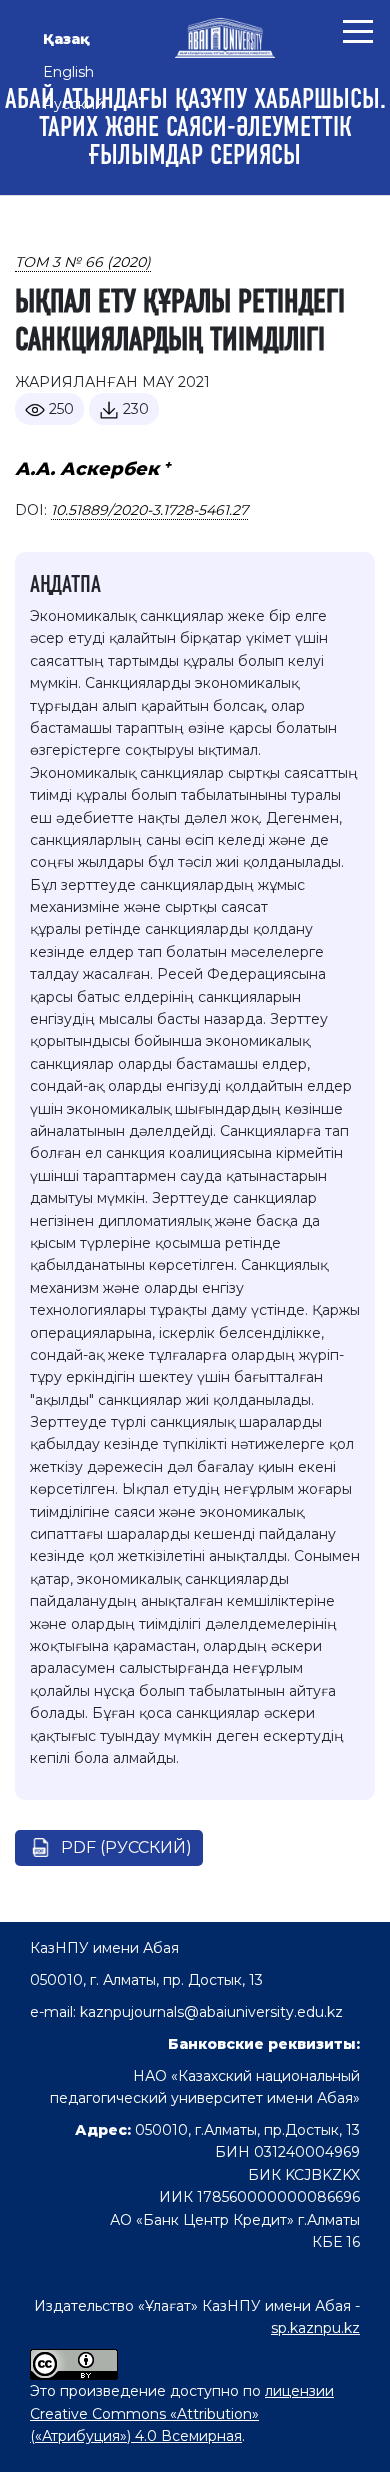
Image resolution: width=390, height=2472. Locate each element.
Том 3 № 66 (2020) (83, 262)
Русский (73, 104)
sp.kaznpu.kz (315, 2328)
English (68, 72)
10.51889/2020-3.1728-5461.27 (149, 510)
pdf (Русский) (126, 1847)
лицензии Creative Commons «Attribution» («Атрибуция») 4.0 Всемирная (182, 2413)
